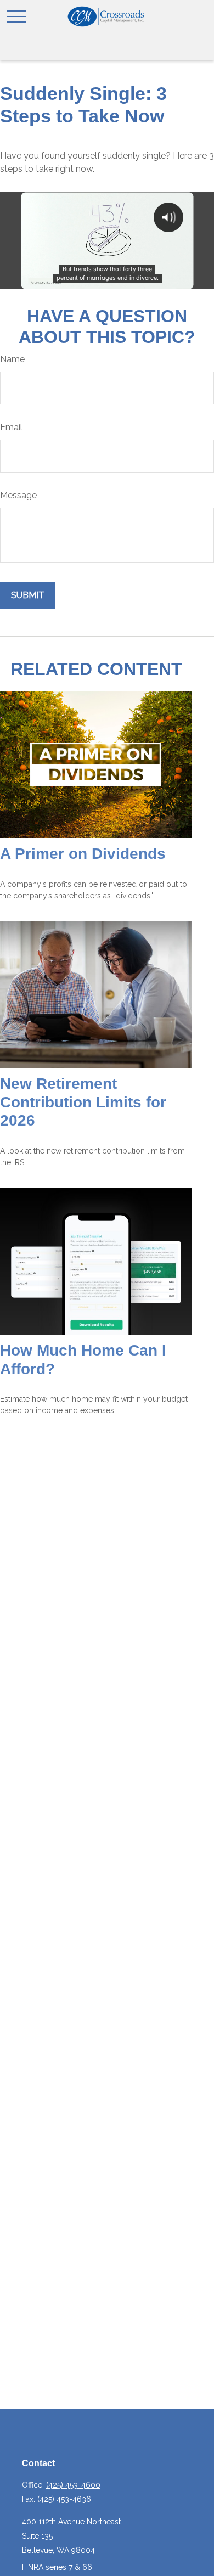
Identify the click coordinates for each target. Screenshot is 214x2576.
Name (12, 359)
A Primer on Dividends (83, 854)
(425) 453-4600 (73, 2485)
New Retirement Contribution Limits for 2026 (83, 1102)
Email (11, 427)
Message (18, 495)
